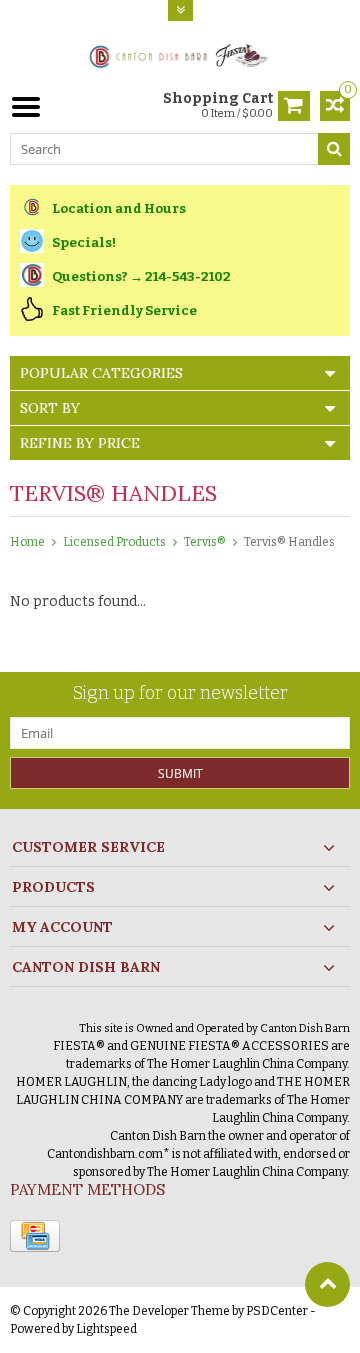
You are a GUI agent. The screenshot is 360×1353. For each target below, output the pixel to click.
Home (27, 542)
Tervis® (205, 542)
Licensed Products (114, 542)
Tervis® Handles (289, 542)
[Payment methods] (35, 1236)
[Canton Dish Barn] (180, 54)
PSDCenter (277, 1311)
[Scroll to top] (327, 1284)
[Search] (334, 149)
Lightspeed (106, 1329)
